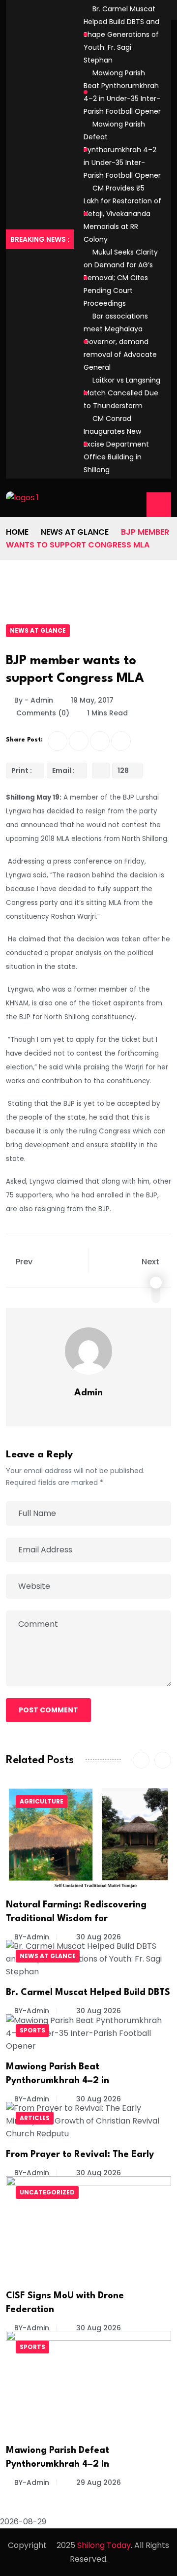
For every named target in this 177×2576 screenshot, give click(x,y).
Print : (22, 771)
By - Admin (34, 700)
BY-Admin (32, 1937)
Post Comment (48, 1710)
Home (17, 532)
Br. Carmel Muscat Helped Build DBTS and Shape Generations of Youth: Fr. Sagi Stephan (121, 34)
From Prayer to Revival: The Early (80, 2155)
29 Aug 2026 (98, 2482)
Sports (32, 2030)
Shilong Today (104, 2545)
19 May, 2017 (92, 700)
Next (151, 1262)
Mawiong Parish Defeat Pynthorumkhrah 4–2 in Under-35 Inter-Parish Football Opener (122, 150)
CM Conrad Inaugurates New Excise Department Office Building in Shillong (116, 444)
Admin (88, 1393)
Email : (63, 771)
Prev (24, 1262)
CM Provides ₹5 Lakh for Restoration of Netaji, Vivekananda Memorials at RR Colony (122, 214)
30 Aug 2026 (98, 1937)
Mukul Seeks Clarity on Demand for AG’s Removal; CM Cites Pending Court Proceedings (121, 278)
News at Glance (75, 532)
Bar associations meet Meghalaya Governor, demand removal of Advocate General (120, 342)
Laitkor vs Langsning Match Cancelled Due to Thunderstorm (122, 393)
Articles (35, 2118)
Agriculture (42, 1801)
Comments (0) (42, 713)
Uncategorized (47, 2192)
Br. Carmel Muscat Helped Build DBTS (88, 1993)
